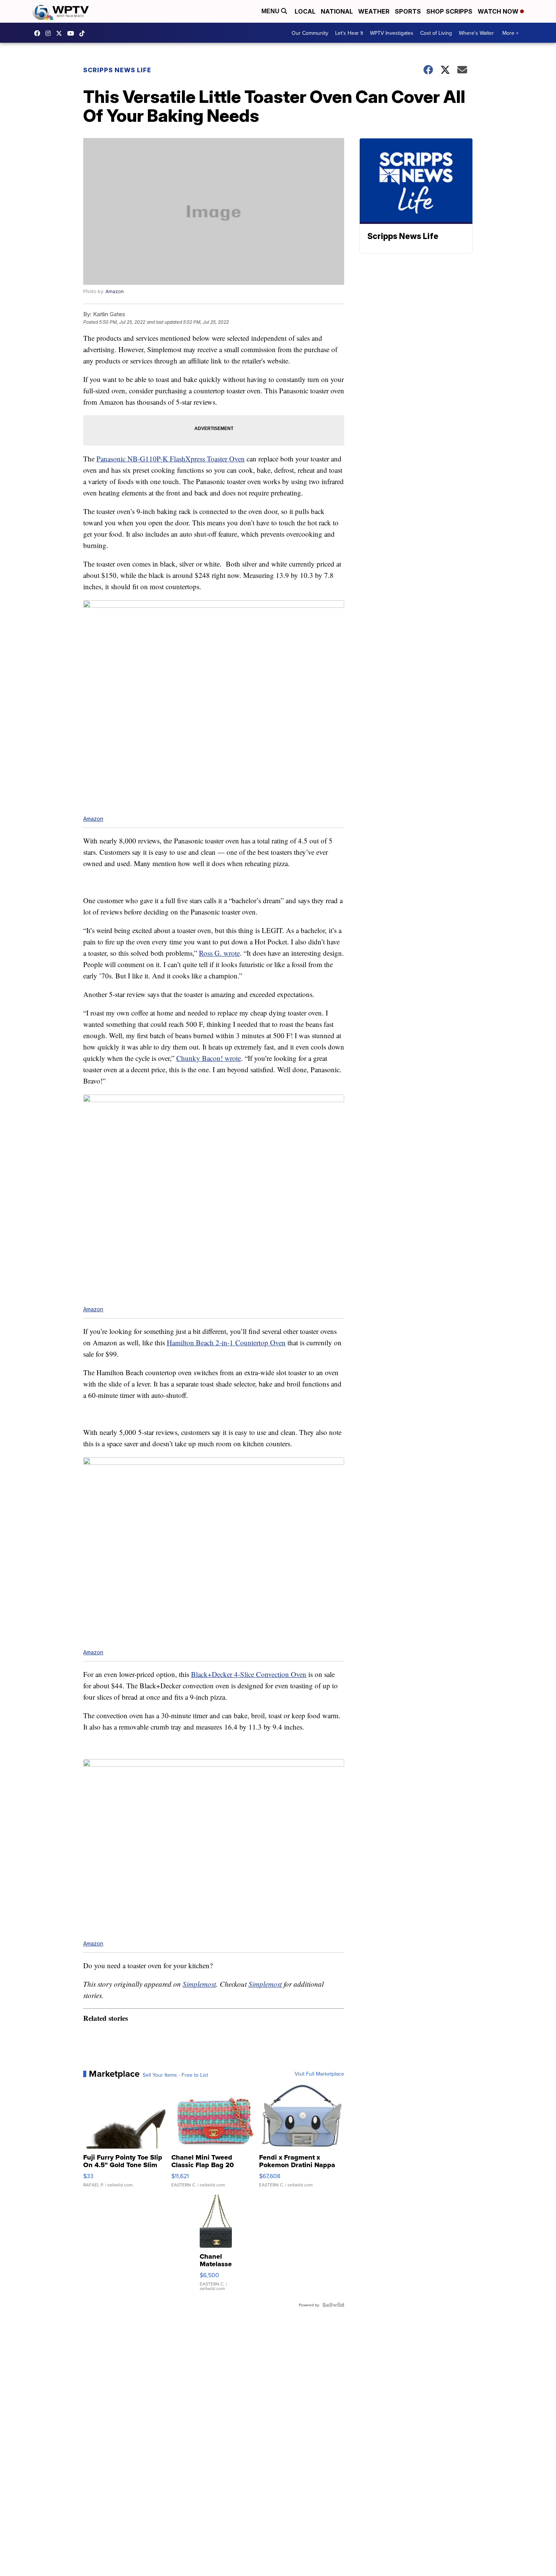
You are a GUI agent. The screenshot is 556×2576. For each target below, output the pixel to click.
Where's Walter (476, 33)
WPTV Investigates (392, 33)
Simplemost (199, 1984)
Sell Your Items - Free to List (175, 2075)
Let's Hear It (349, 33)
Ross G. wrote (219, 953)
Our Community (310, 33)
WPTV (61, 33)
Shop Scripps (449, 11)
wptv (50, 33)
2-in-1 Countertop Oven (251, 1342)
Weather (374, 11)
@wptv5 (84, 33)
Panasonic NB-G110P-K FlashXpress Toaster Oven (171, 459)
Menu (271, 11)
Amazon (115, 291)
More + (510, 33)
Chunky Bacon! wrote (209, 1058)
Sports (408, 11)
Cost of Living (436, 33)
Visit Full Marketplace (319, 2074)
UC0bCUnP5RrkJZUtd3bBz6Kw (73, 33)
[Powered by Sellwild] (333, 2305)
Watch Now (499, 11)
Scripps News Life (117, 70)
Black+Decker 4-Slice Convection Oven (249, 1674)
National (337, 11)
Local (305, 11)
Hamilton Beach (191, 1342)
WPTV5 (39, 33)
